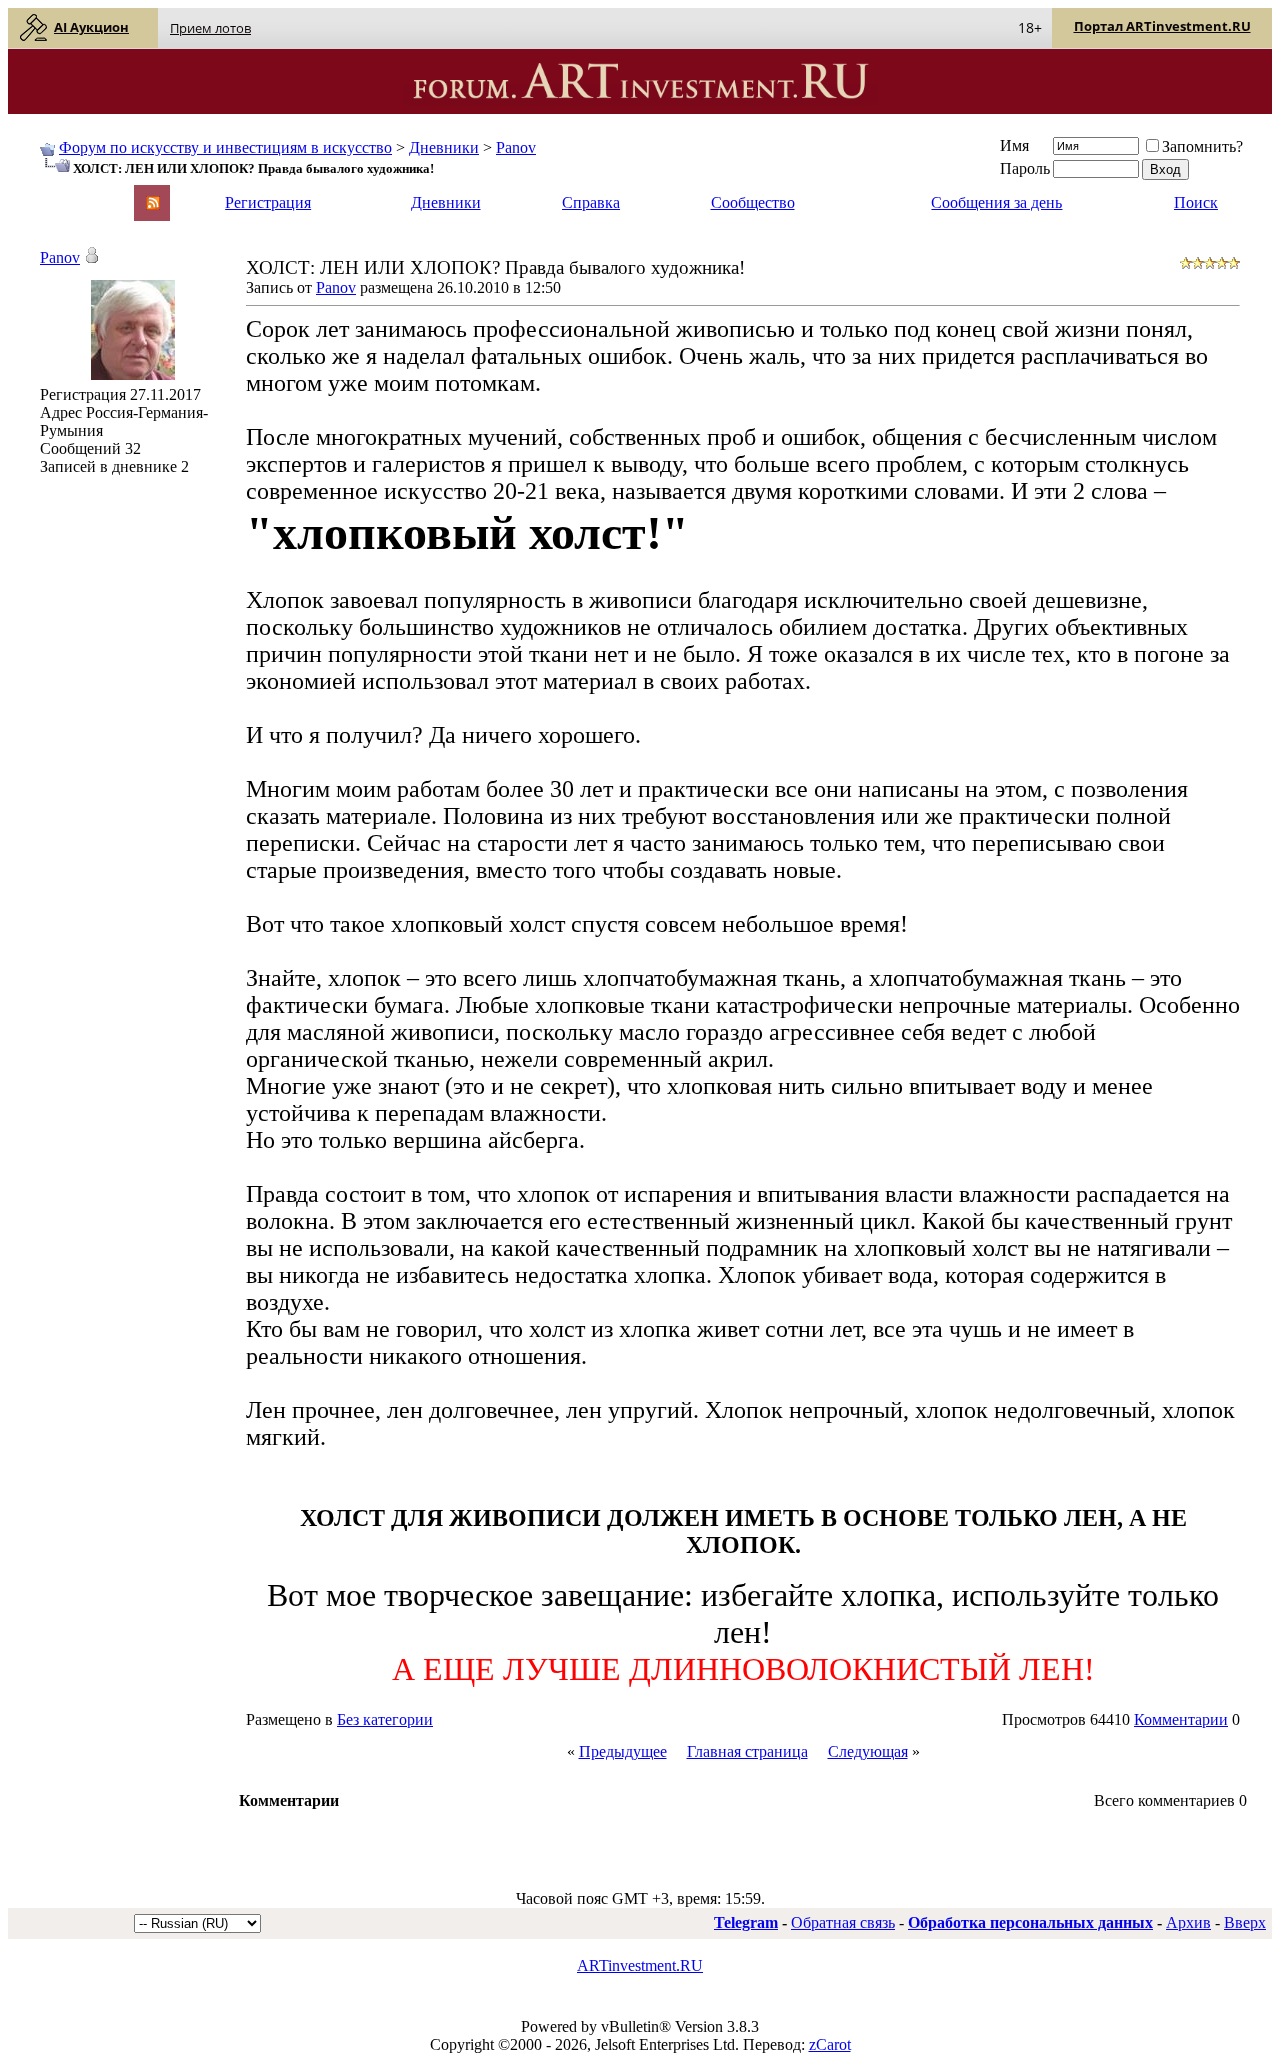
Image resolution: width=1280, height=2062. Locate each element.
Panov (516, 147)
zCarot (830, 2044)
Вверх (1245, 1922)
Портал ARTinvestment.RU (1162, 26)
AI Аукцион (91, 27)
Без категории (385, 1719)
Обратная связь (843, 1922)
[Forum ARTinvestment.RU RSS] (153, 204)
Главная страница (747, 1751)
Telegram (746, 1922)
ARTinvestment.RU (640, 1965)
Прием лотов (210, 28)
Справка (591, 202)
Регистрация (268, 202)
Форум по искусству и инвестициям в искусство (225, 147)
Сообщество (753, 202)
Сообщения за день (996, 202)
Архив (1188, 1922)
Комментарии (1181, 1719)
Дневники (444, 147)
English (62, 193)
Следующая (868, 1751)
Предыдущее (623, 1751)
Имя (1014, 145)
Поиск (1196, 202)
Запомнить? (1202, 146)
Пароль (1025, 168)
